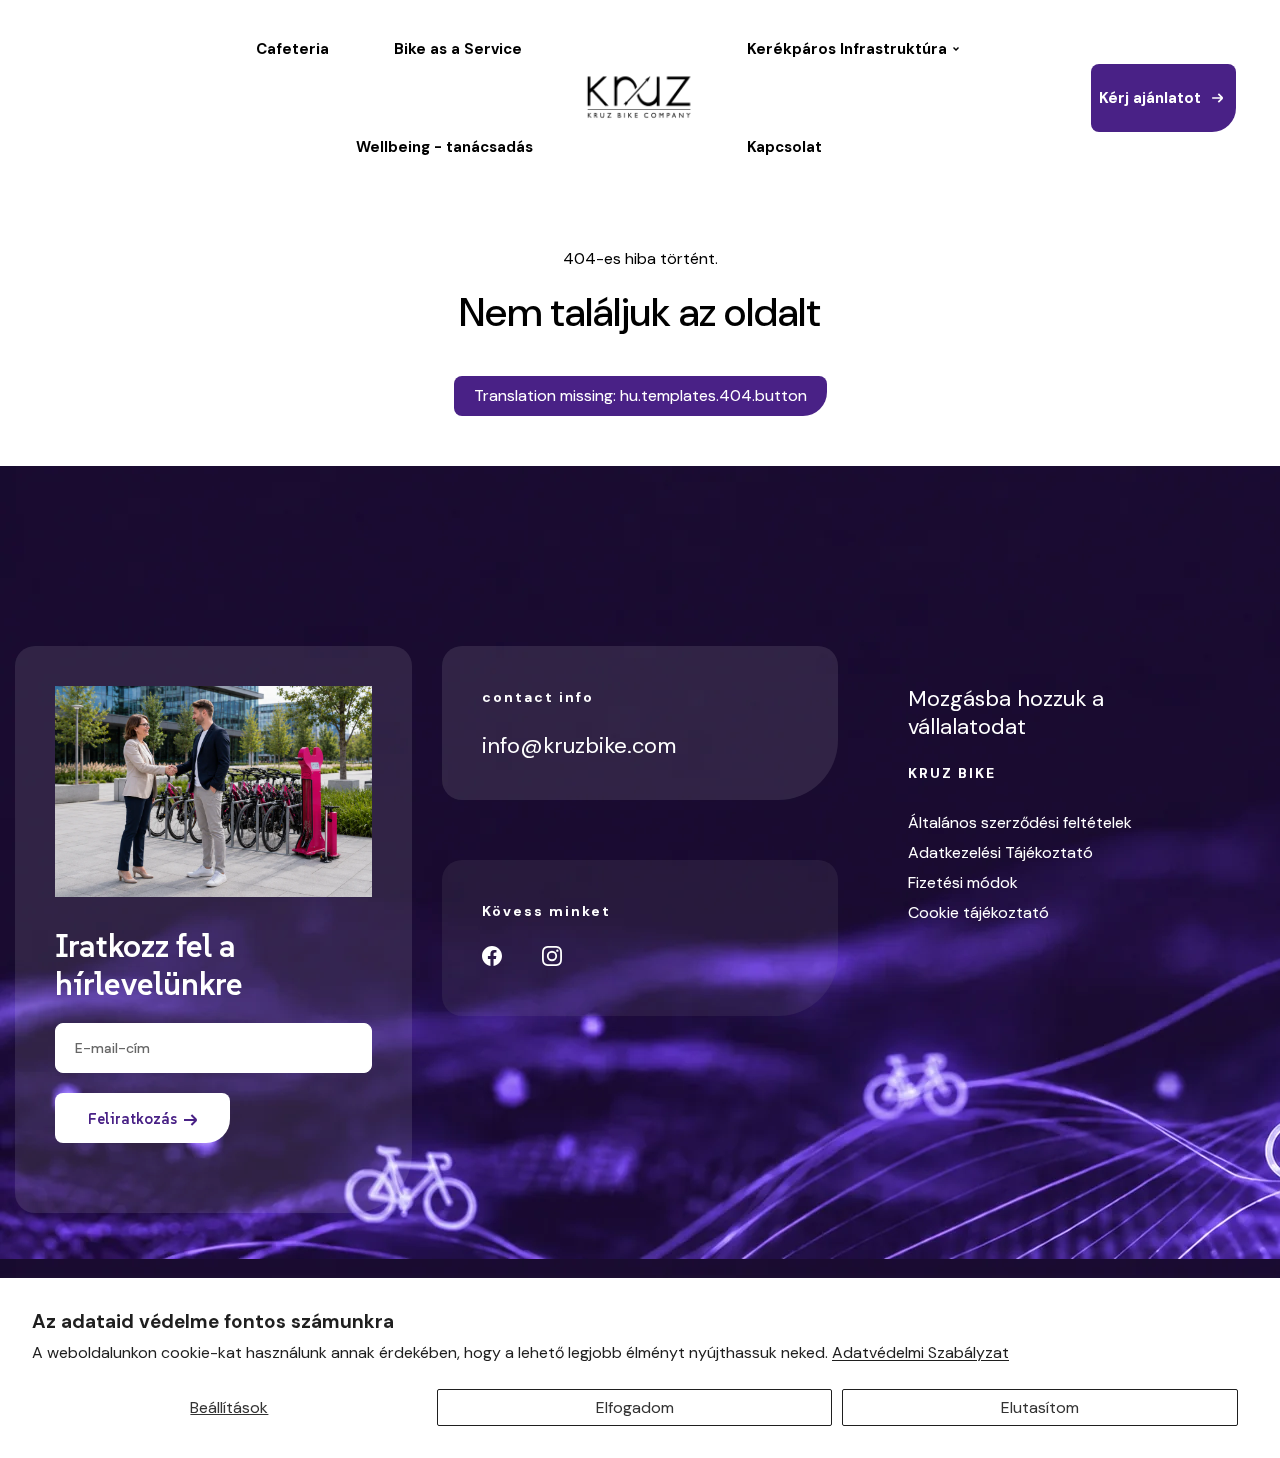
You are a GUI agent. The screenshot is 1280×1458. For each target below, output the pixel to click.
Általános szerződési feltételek (1020, 822)
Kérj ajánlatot (1150, 98)
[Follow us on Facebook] (492, 956)
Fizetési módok (963, 882)
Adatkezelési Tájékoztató (1000, 852)
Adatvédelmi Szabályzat (920, 1352)
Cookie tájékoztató (978, 912)
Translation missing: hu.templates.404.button (640, 395)
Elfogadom (635, 1407)
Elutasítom (1040, 1407)
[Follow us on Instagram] (552, 956)
